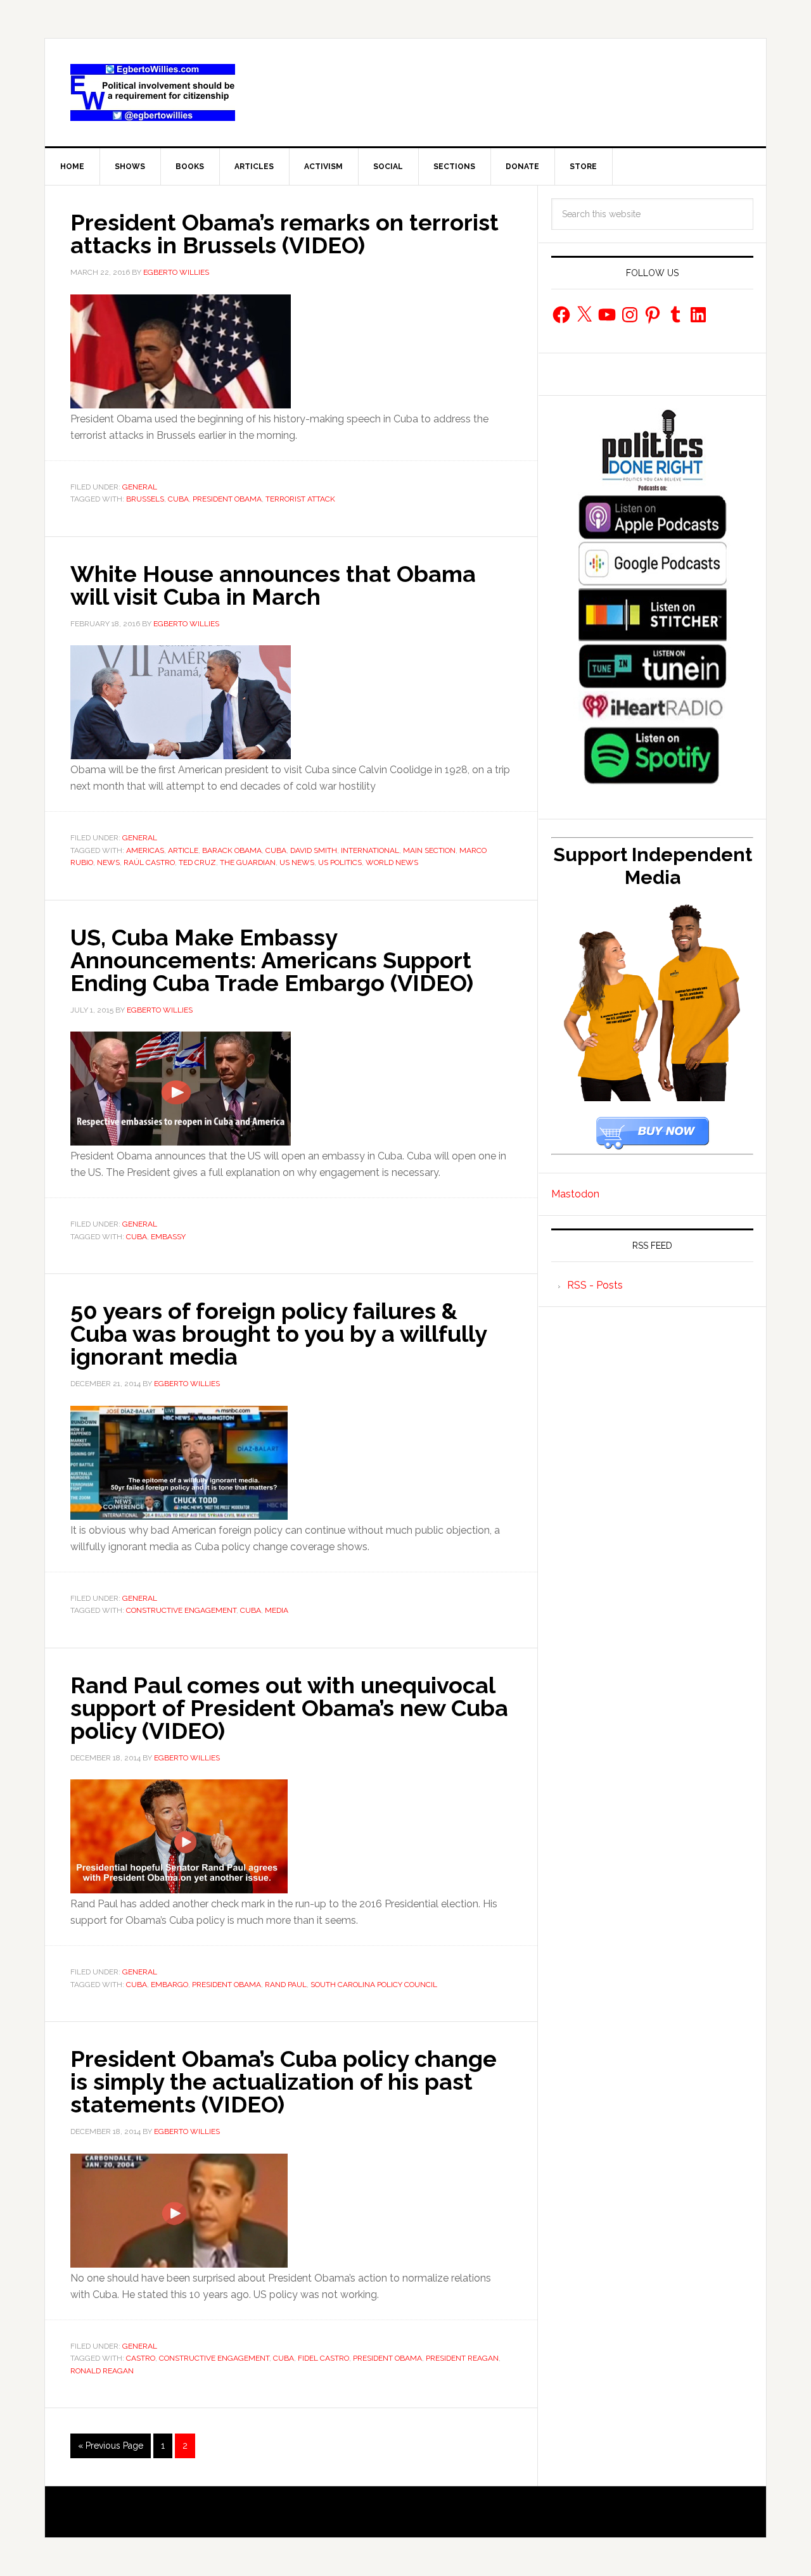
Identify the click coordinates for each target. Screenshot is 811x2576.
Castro (141, 2358)
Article (183, 850)
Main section (429, 850)
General (140, 487)
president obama (227, 499)
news (108, 862)
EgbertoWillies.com (153, 92)
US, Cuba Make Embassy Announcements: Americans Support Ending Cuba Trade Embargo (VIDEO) (272, 960)
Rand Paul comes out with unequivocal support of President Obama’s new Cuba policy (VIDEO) (289, 1708)
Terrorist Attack (300, 499)
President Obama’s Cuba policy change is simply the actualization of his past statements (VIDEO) (284, 2081)
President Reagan (462, 2358)
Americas (145, 850)
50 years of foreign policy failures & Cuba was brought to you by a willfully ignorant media (278, 1334)
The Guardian (248, 862)
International (370, 850)
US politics (340, 862)
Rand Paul (286, 1985)
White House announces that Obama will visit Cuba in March (273, 585)
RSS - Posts (595, 1285)
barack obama (232, 850)
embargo (169, 1985)
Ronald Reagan (102, 2371)
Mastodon (575, 1194)
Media (277, 1610)
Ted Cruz (197, 862)
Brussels (145, 499)
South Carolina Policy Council (374, 1985)
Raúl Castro (149, 862)
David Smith (314, 850)
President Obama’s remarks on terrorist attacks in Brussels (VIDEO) (284, 234)
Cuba (178, 499)
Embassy (168, 1237)
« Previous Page (111, 2446)
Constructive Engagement (181, 1610)
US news (297, 862)
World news (392, 862)
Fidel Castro (323, 2358)
